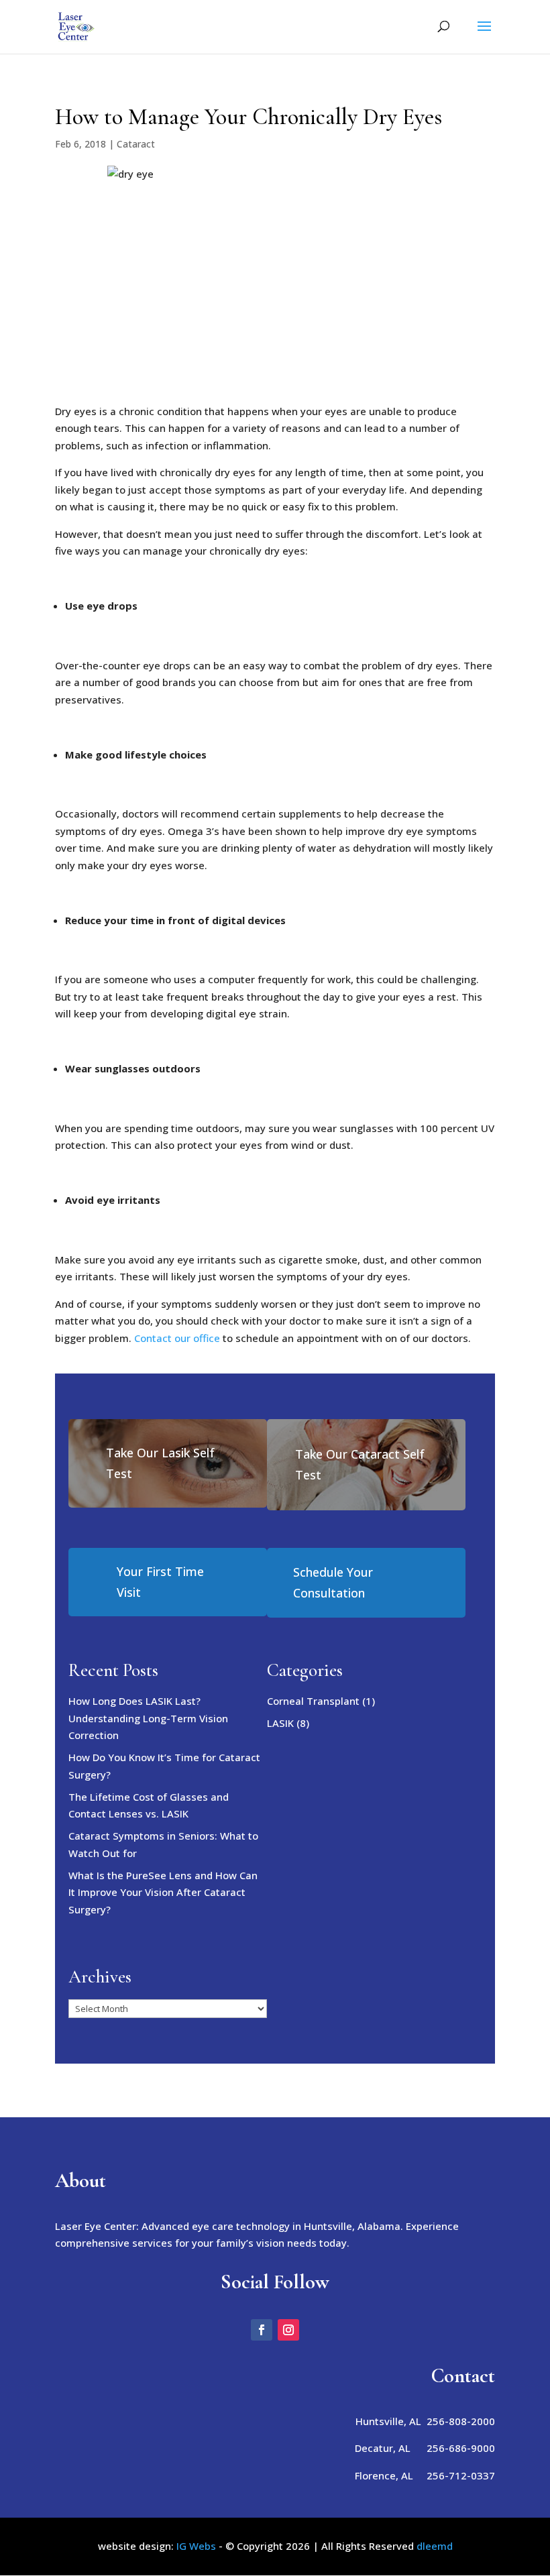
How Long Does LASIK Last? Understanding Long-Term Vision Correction (148, 1718)
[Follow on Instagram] (288, 2330)
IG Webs (196, 2546)
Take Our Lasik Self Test (160, 1463)
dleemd (435, 2546)
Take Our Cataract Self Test (360, 1464)
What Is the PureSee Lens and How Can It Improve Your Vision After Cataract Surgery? (163, 1892)
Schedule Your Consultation (333, 1582)
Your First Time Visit (160, 1582)
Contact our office (177, 1338)
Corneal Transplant (313, 1701)
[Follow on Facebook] (262, 2330)
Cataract (136, 144)
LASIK (280, 1723)
